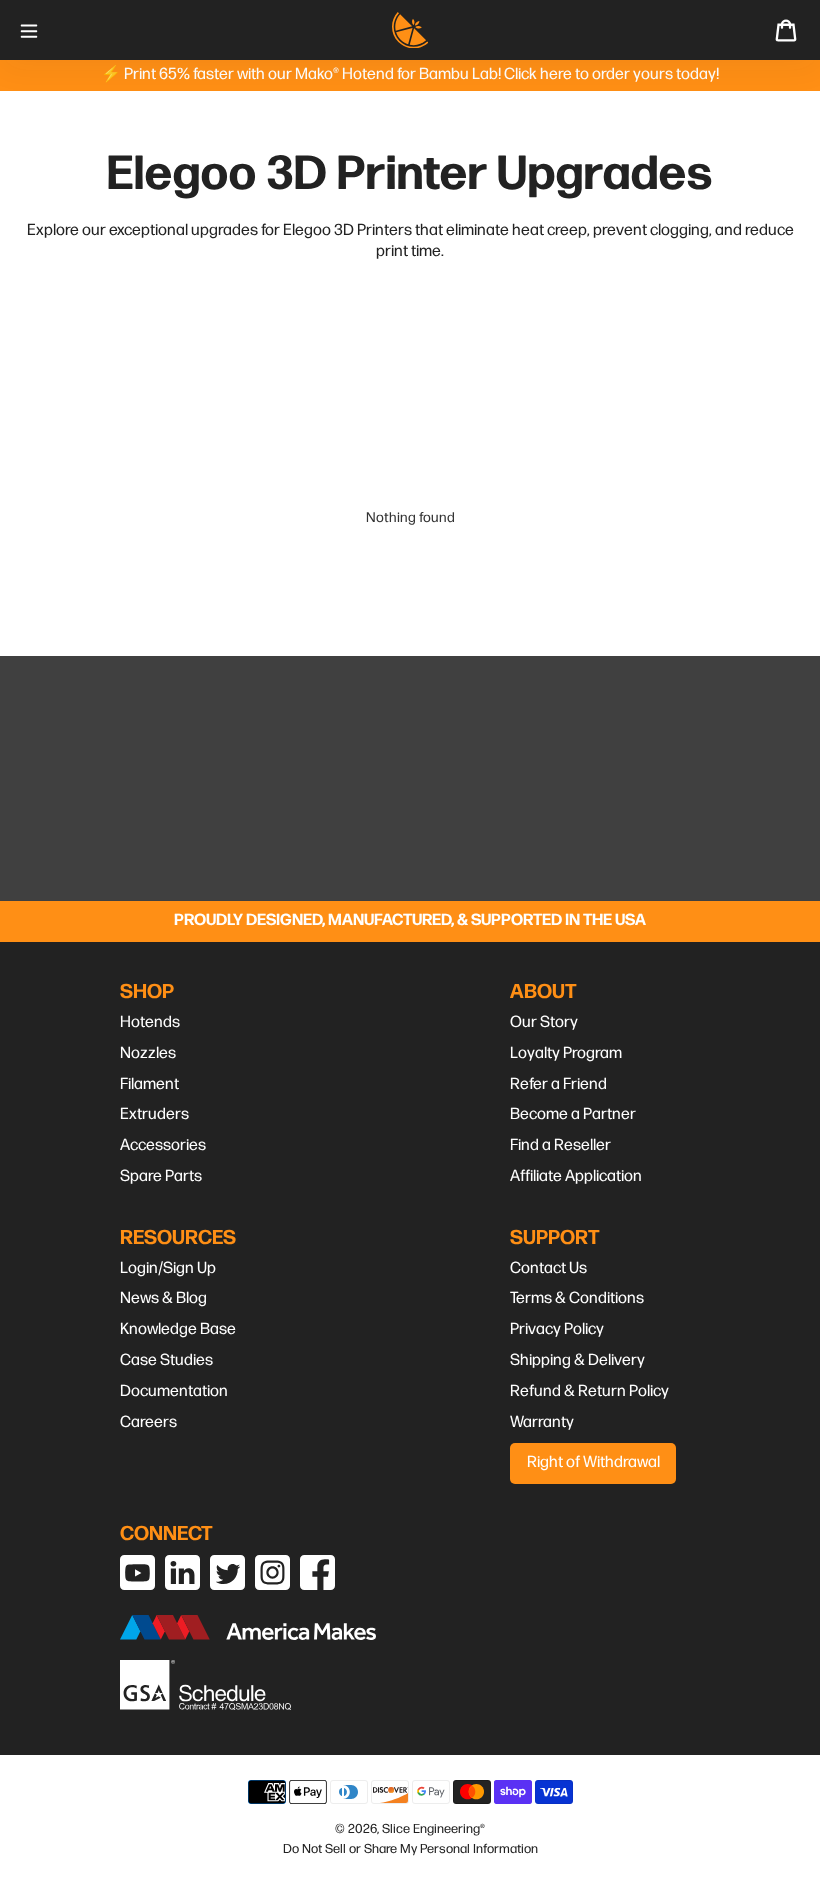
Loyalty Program (566, 1053)
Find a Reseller (560, 1145)
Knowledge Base (178, 1329)
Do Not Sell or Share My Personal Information (410, 1849)
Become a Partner (573, 1114)
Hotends (150, 1022)
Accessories (163, 1145)
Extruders (154, 1114)
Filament (149, 1084)
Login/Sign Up (168, 1268)
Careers (148, 1422)
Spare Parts (161, 1176)
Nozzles (148, 1053)
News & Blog (163, 1298)
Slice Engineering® (433, 1829)
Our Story (544, 1022)
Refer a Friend (558, 1084)
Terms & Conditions (577, 1298)
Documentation (174, 1391)
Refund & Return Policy (589, 1391)
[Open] (29, 29)
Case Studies (166, 1360)
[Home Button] (410, 30)
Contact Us (548, 1268)
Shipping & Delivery (577, 1360)
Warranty (542, 1422)
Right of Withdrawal (593, 1462)
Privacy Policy (557, 1329)
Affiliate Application (576, 1176)
